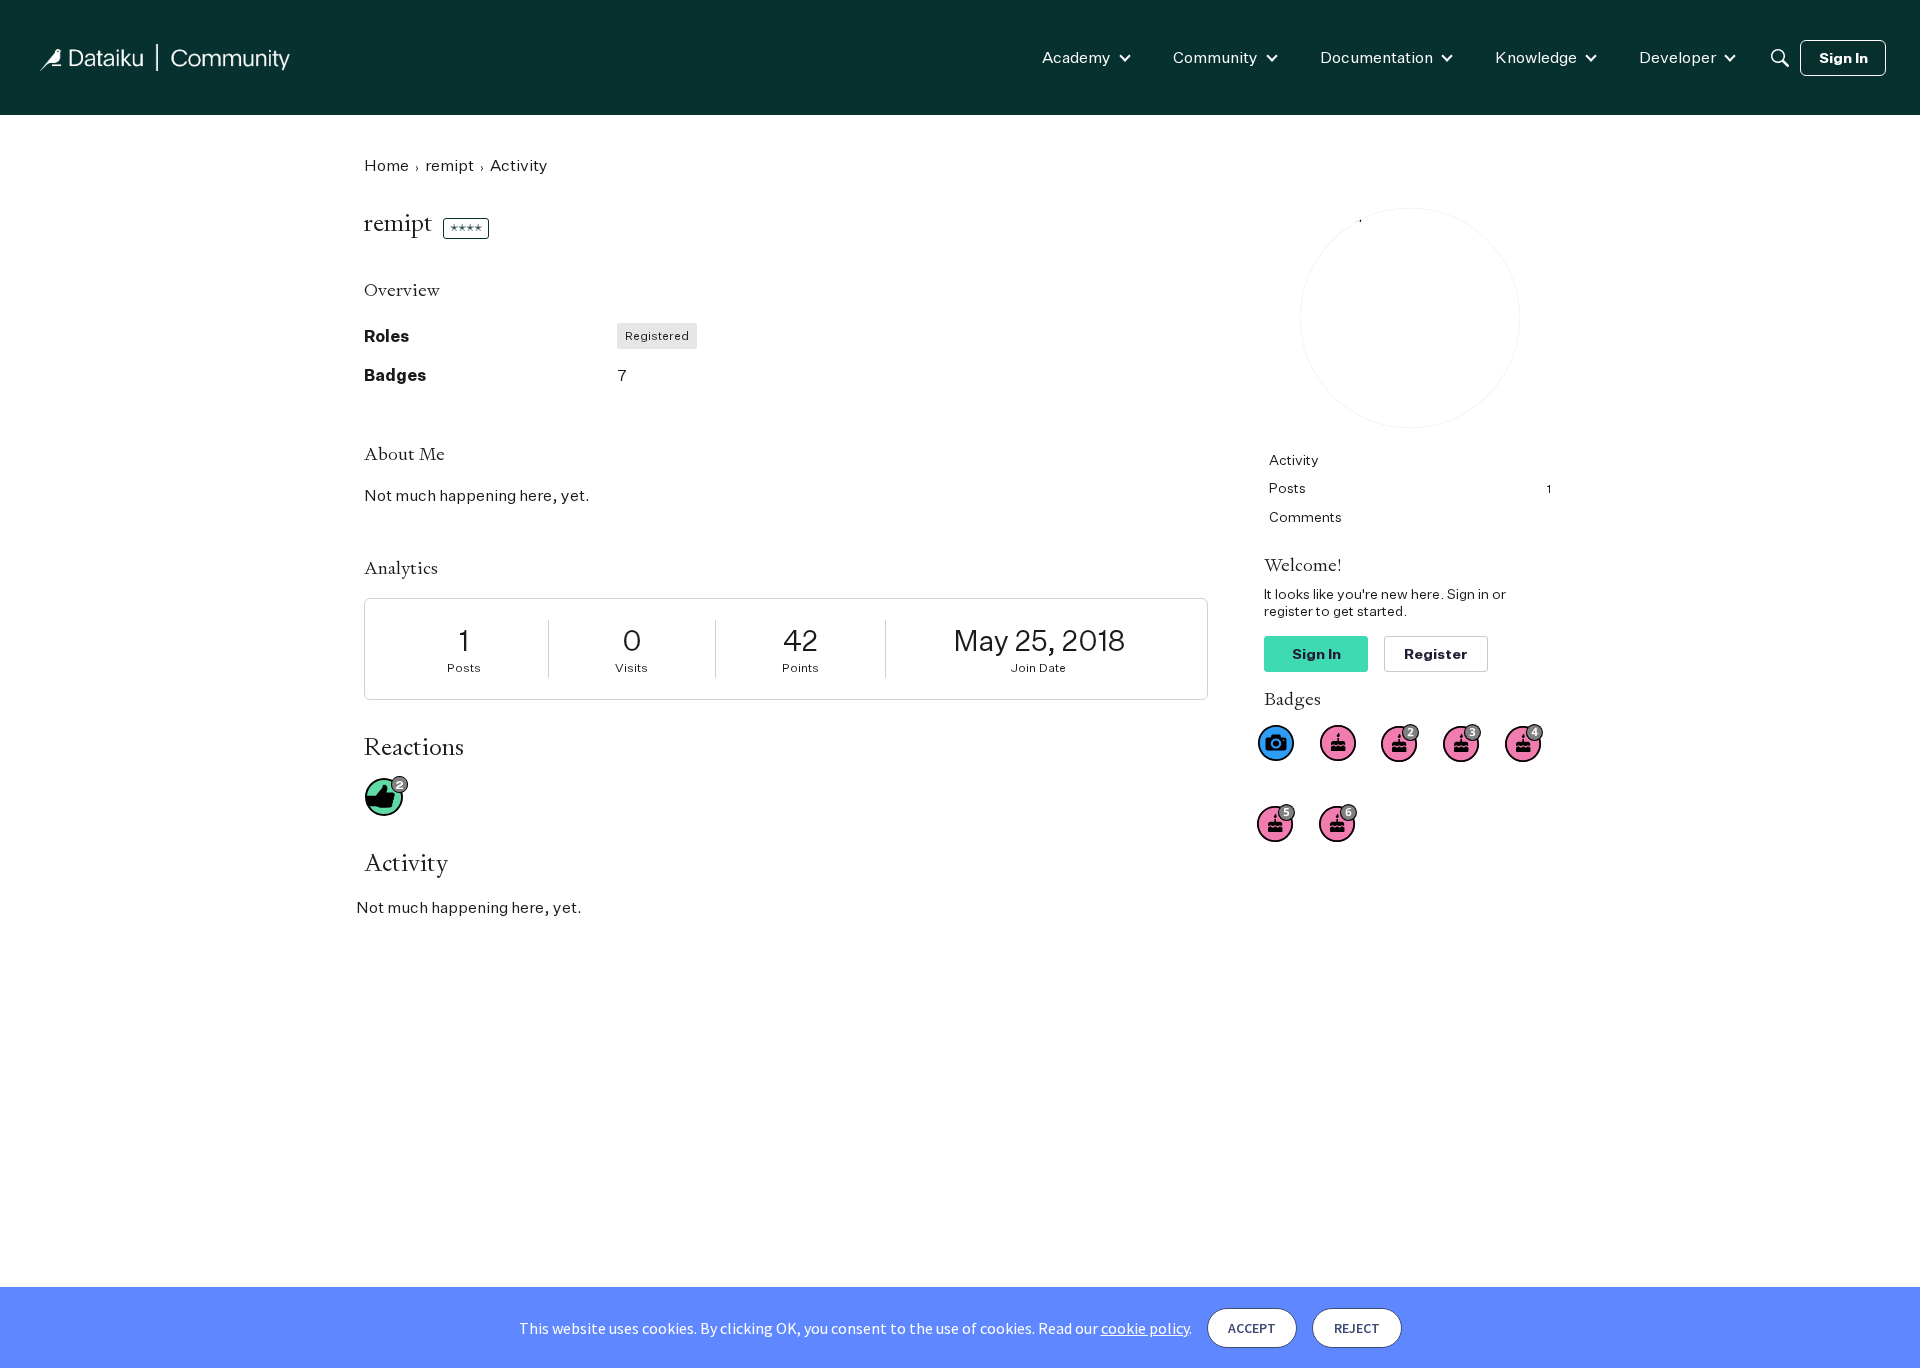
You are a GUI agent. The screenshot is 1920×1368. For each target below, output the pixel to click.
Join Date (1038, 667)
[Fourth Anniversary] (1524, 743)
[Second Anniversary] (1400, 743)
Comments (1305, 516)
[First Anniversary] (1338, 743)
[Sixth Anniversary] (1338, 823)
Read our (1113, 1328)
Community (1215, 57)
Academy (1076, 57)
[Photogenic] (1276, 743)
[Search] (1780, 58)
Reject (1357, 1328)
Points (800, 667)
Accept (1252, 1328)
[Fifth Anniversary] (1276, 823)
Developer (1677, 57)
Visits (631, 667)
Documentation (1376, 57)
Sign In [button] (1316, 653)
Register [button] (1436, 653)
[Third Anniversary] (1462, 743)
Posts (464, 667)
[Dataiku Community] (165, 57)
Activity (1294, 459)
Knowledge (1536, 57)
